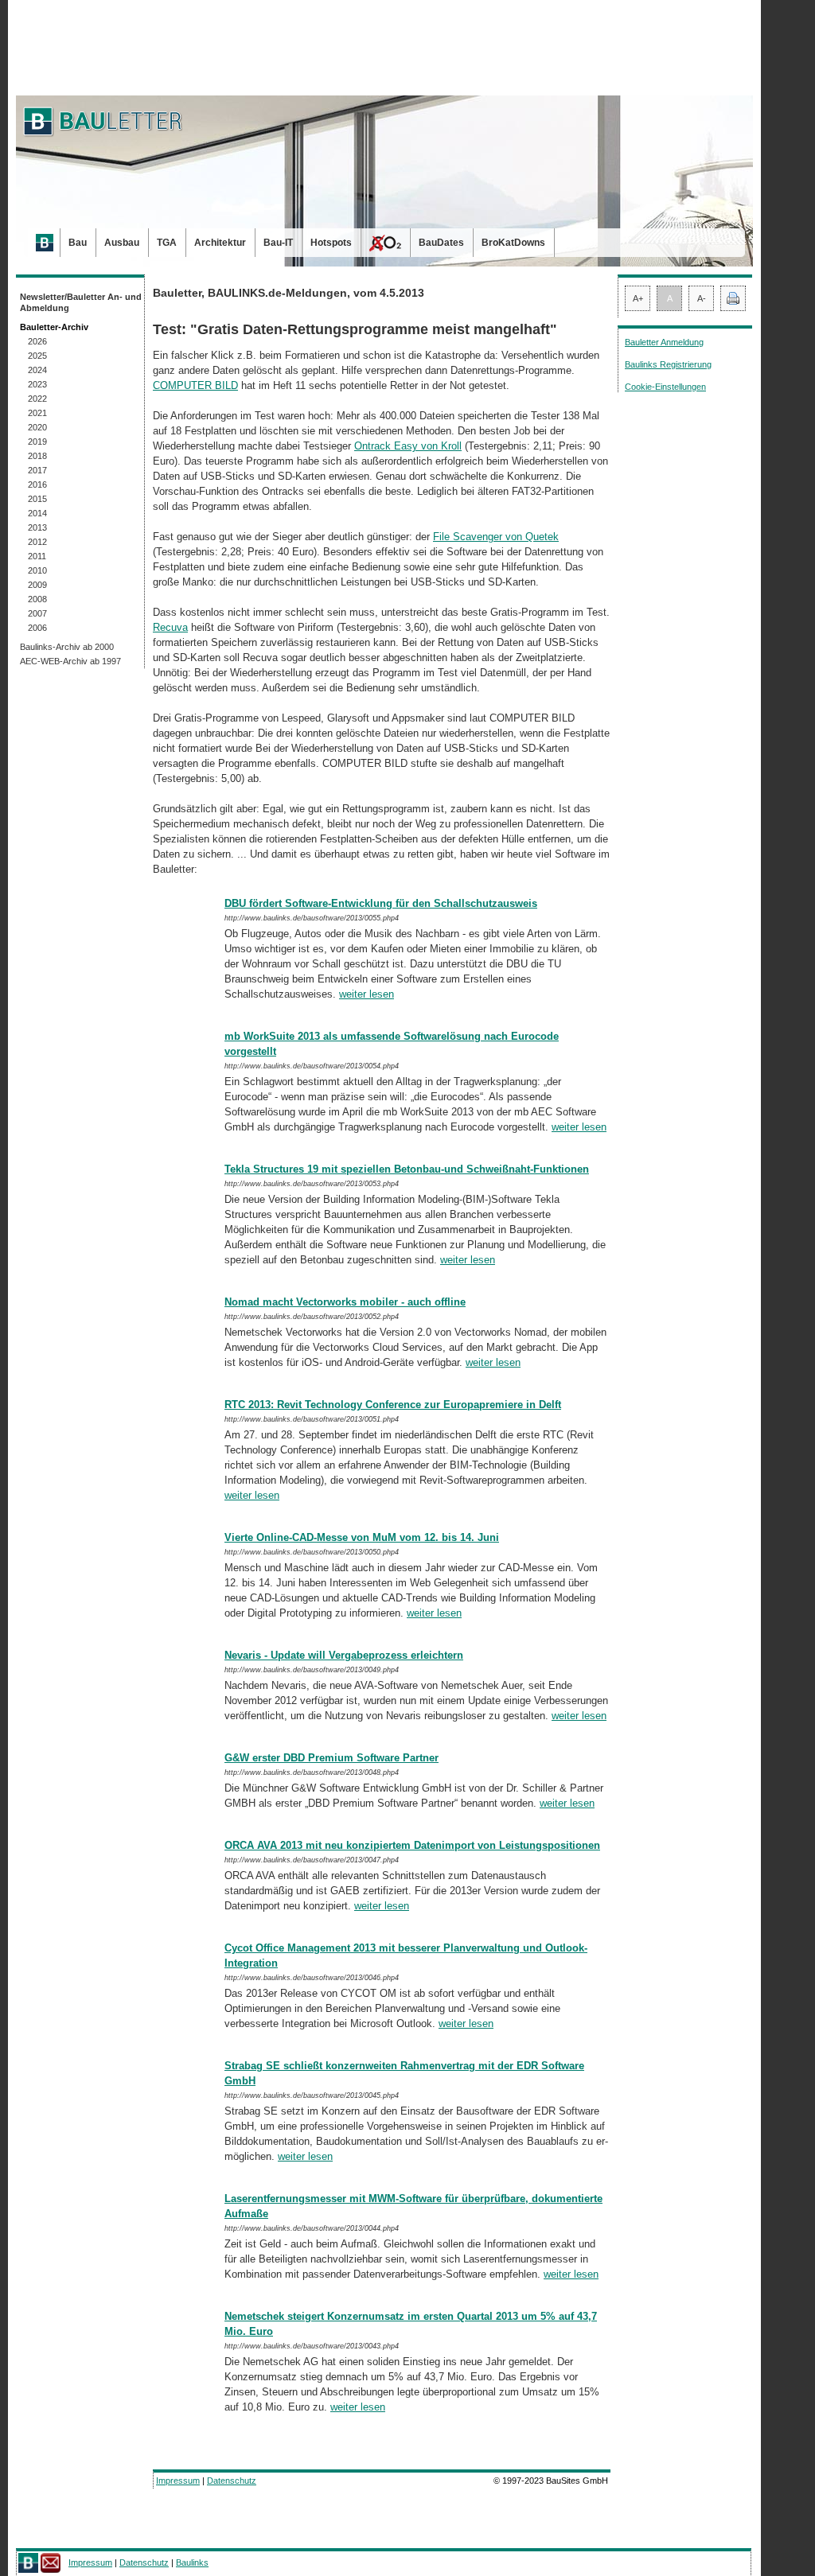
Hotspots (331, 243)
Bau (78, 243)
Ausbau (122, 243)
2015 (37, 499)
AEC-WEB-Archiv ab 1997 (70, 661)
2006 (37, 628)
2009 (37, 585)
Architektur (220, 243)
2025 (37, 356)
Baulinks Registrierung (668, 364)
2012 (37, 542)
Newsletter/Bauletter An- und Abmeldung (81, 302)
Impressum (178, 2481)
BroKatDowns (513, 243)
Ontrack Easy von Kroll (408, 446)
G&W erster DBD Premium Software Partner (331, 1758)
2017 (37, 470)
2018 (37, 456)
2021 (37, 413)
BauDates (441, 243)
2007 (37, 613)
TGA (167, 243)
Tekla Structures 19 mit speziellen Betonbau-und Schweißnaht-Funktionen (407, 1169)
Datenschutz (232, 2481)
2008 (37, 599)
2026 (37, 341)
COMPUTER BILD (195, 385)
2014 (37, 513)
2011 (37, 556)
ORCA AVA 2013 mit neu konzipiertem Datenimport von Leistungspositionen (412, 1845)
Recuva (170, 627)
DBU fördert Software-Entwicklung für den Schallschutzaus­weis (381, 903)
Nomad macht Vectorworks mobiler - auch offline (345, 1302)
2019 (37, 442)
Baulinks (192, 2562)
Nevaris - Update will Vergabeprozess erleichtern (344, 1655)
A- (702, 298)
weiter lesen (367, 994)
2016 (37, 484)
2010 (37, 570)
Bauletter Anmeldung (664, 342)
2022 (37, 399)
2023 (37, 384)
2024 (37, 370)
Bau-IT (278, 243)
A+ (638, 298)
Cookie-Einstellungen (665, 387)
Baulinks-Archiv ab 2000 (67, 647)
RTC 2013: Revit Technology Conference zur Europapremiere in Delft (393, 1405)
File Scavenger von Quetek (496, 537)
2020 (37, 427)
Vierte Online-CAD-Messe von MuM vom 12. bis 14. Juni (362, 1537)
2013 (37, 527)
